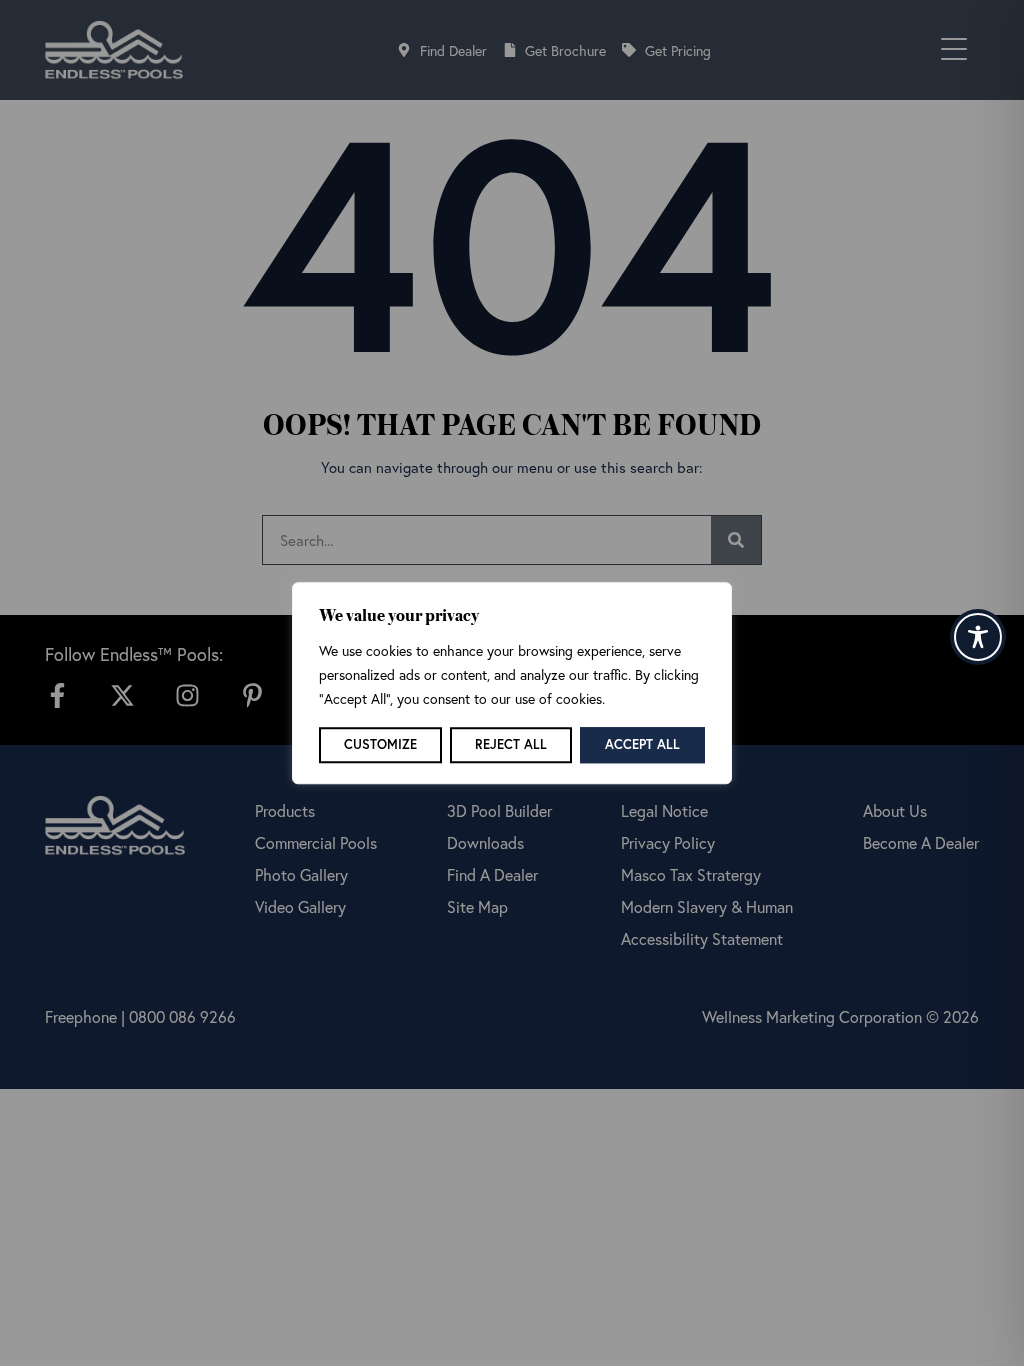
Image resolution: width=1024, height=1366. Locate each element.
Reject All (511, 744)
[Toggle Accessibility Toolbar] (978, 637)
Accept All (642, 744)
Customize (380, 744)
